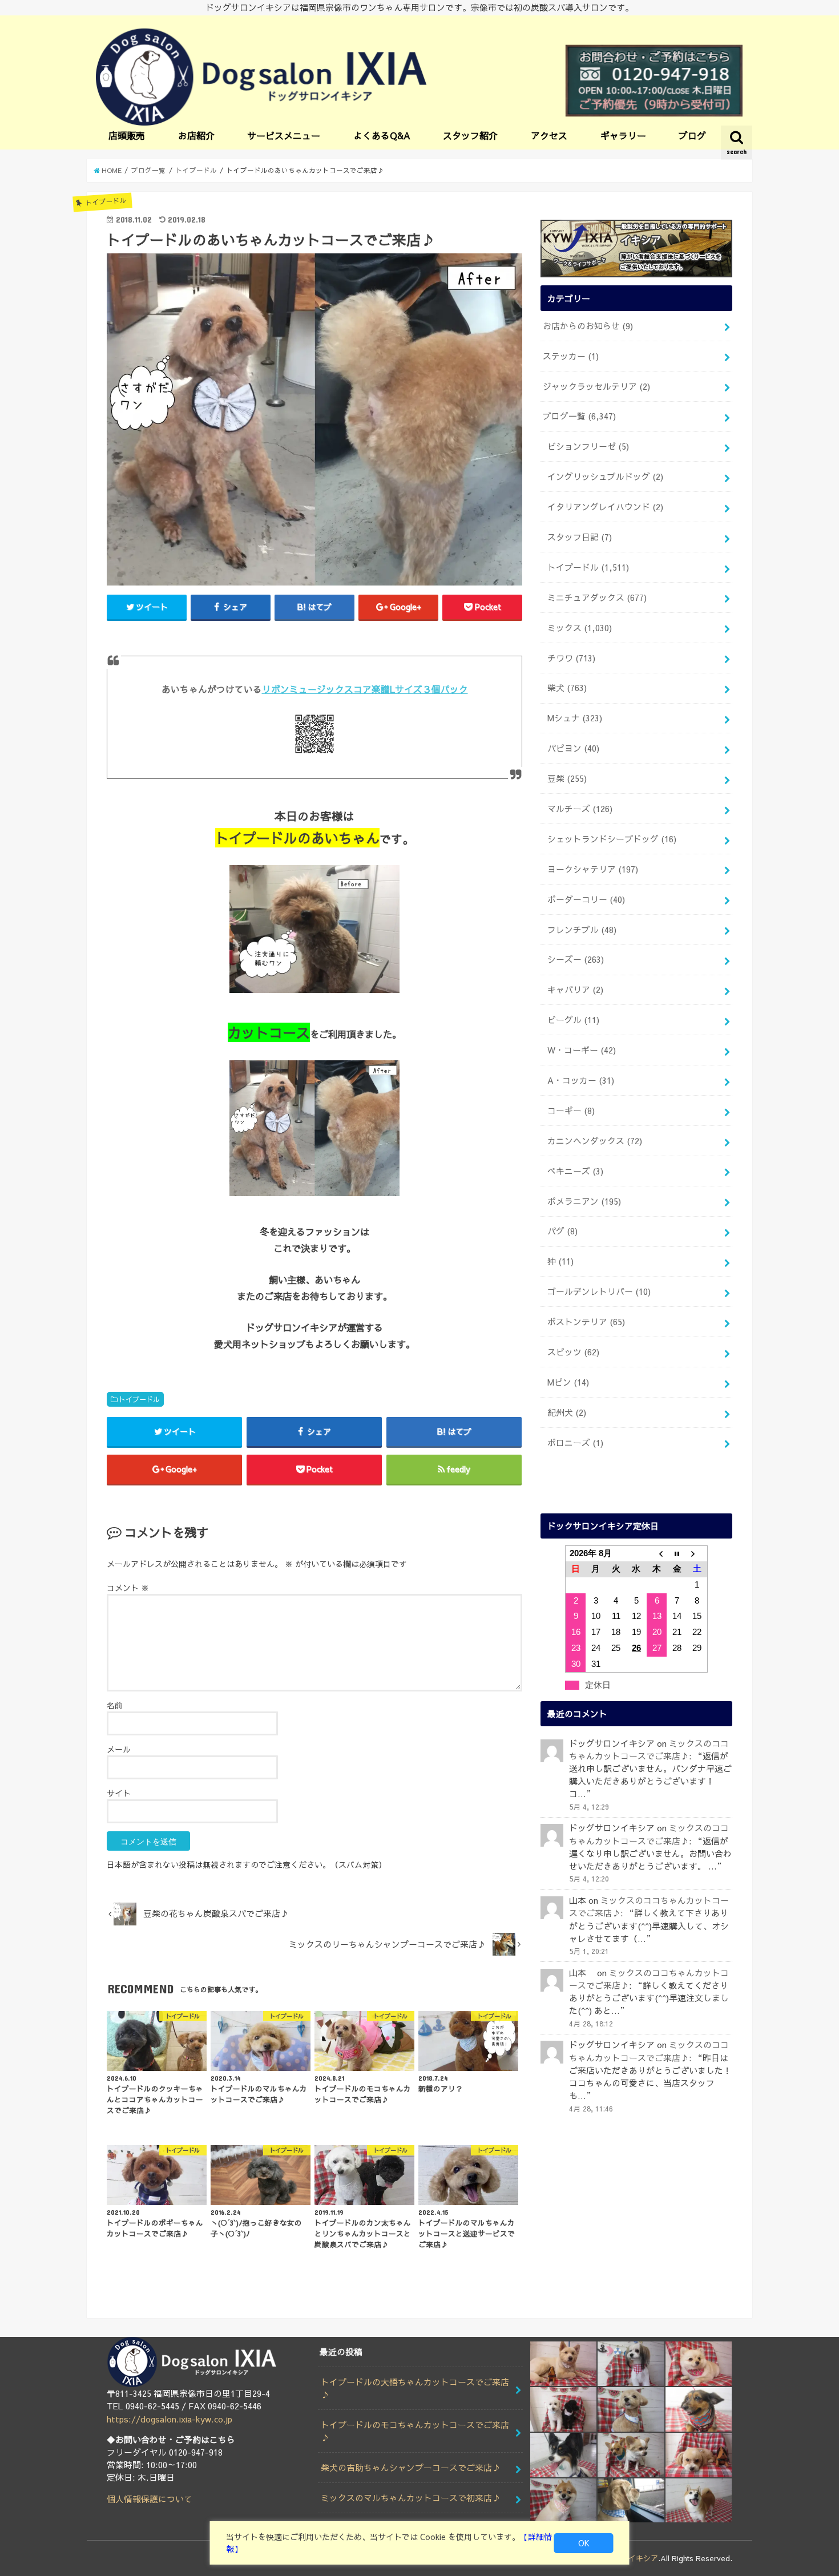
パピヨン (573, 748)
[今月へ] (677, 1553)
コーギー (571, 1111)
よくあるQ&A (382, 135)
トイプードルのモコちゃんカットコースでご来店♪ (415, 2431)
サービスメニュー (284, 135)
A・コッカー (581, 1080)
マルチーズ (580, 809)
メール (119, 1749)
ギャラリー (623, 135)
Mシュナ (575, 718)
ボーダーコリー (586, 899)
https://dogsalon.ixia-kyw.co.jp (170, 2419)
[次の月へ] (697, 1553)
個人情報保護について (150, 2499)
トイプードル (139, 1399)
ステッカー (571, 356)
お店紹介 (196, 135)
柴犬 (567, 688)
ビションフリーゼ (588, 446)
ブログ (692, 135)
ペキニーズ (575, 1171)
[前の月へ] (657, 1553)
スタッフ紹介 (470, 135)
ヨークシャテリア (593, 869)
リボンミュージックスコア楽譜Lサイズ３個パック (365, 689)
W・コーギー (582, 1050)
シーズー (576, 959)
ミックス (580, 628)
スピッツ (573, 1352)
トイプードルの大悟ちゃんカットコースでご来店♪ (415, 2388)
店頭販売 (127, 135)
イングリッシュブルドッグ (605, 477)
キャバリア (575, 990)
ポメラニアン (584, 1201)
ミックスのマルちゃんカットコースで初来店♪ (411, 2498)
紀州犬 (567, 1412)
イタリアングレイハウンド (605, 507)
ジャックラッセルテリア (596, 386)
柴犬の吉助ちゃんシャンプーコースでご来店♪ (411, 2468)
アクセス (549, 135)
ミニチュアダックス (597, 597)
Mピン (568, 1382)
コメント (128, 1588)
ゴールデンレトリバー (599, 1291)
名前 (115, 1705)
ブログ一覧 (579, 416)
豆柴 (567, 778)
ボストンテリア (586, 1322)
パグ (562, 1231)
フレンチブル (582, 930)
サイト (119, 1793)
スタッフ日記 (580, 537)
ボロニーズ (575, 1443)
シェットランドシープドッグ (612, 839)
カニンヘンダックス (595, 1141)
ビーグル (573, 1020)
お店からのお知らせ (588, 326)
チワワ (571, 658)
